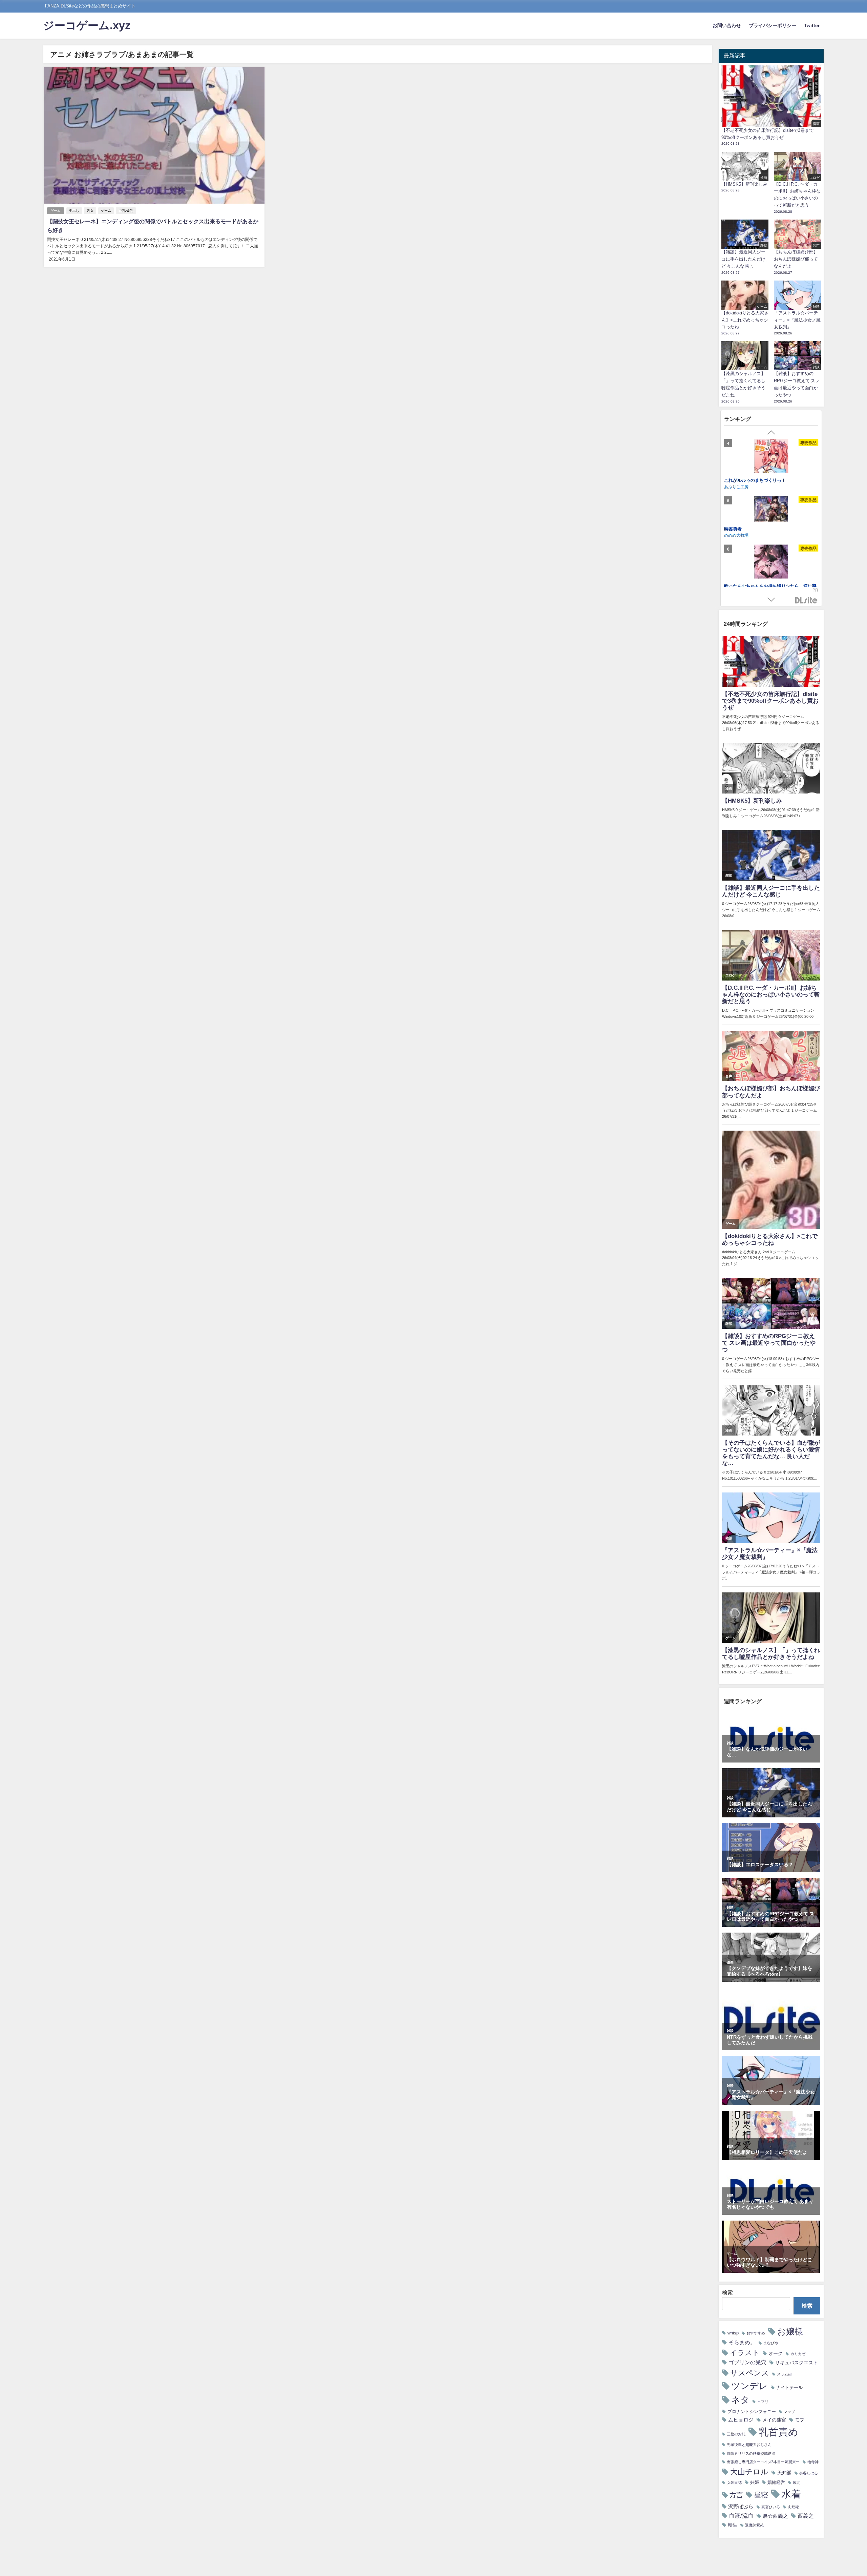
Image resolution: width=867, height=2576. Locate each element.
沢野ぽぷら (741, 2506)
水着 (791, 2494)
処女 (90, 211)
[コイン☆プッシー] (771, 578)
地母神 (813, 2462)
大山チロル (749, 2472)
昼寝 (761, 2495)
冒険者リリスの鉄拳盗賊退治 (751, 2454)
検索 (727, 2292)
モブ (800, 2420)
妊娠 (755, 2482)
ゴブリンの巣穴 (747, 2362)
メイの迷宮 (774, 2420)
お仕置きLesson (741, 544)
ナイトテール (789, 2387)
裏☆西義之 (775, 2516)
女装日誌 (734, 2483)
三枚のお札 (736, 2434)
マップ (789, 2412)
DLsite (806, 601)
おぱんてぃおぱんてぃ (744, 550)
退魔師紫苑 (754, 2525)
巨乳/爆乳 (126, 211)
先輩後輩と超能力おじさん (749, 2445)
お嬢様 (790, 2331)
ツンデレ (749, 2386)
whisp (733, 2333)
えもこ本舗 (734, 493)
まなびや (771, 2343)
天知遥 (784, 2473)
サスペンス (750, 2373)
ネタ (740, 2400)
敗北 (797, 2483)
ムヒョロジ (741, 2420)
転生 (733, 2525)
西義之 (806, 2516)
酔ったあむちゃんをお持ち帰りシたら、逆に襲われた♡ (770, 483)
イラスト (745, 2353)
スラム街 (784, 2374)
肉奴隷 (793, 2507)
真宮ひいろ (771, 2507)
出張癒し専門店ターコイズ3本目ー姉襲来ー (763, 2462)
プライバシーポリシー (773, 25)
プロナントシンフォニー (752, 2412)
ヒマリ (763, 2402)
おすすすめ (756, 2333)
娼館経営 (776, 2482)
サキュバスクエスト (797, 2363)
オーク (776, 2353)
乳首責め (778, 2432)
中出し (74, 211)
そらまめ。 (742, 2342)
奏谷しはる (809, 2473)
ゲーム (56, 211)
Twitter (812, 25)
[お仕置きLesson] (771, 521)
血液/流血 (741, 2516)
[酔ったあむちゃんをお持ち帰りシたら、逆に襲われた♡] (771, 457)
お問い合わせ (727, 25)
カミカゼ (798, 2354)
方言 (736, 2495)
